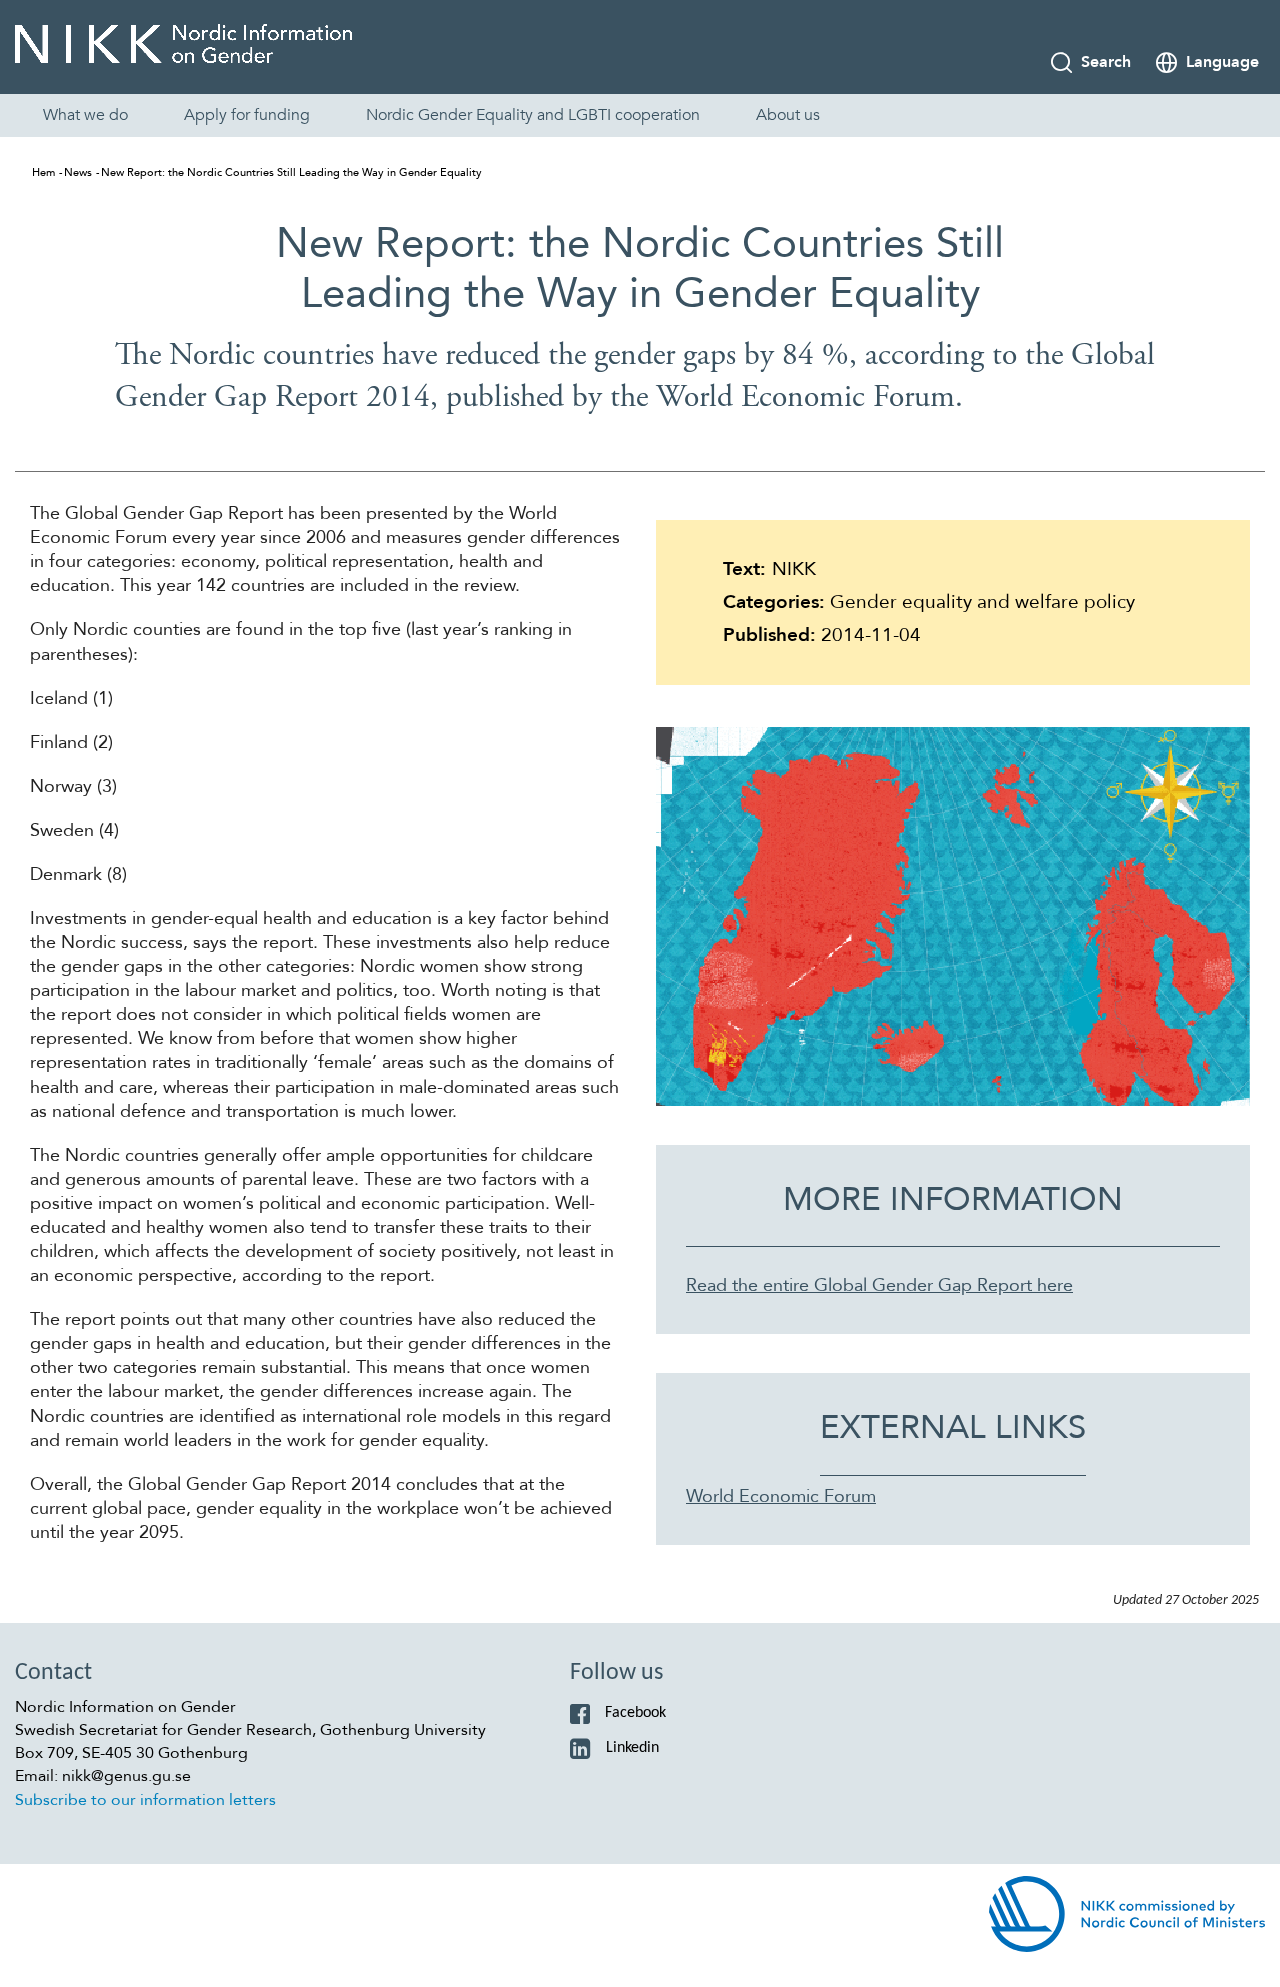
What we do (85, 115)
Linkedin (632, 1748)
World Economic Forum (781, 1496)
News (78, 172)
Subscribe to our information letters (145, 1800)
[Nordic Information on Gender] (183, 49)
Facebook (635, 1713)
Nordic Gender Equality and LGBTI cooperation (533, 115)
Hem (43, 172)
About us (788, 115)
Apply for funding (247, 115)
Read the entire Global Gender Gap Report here (879, 1285)
